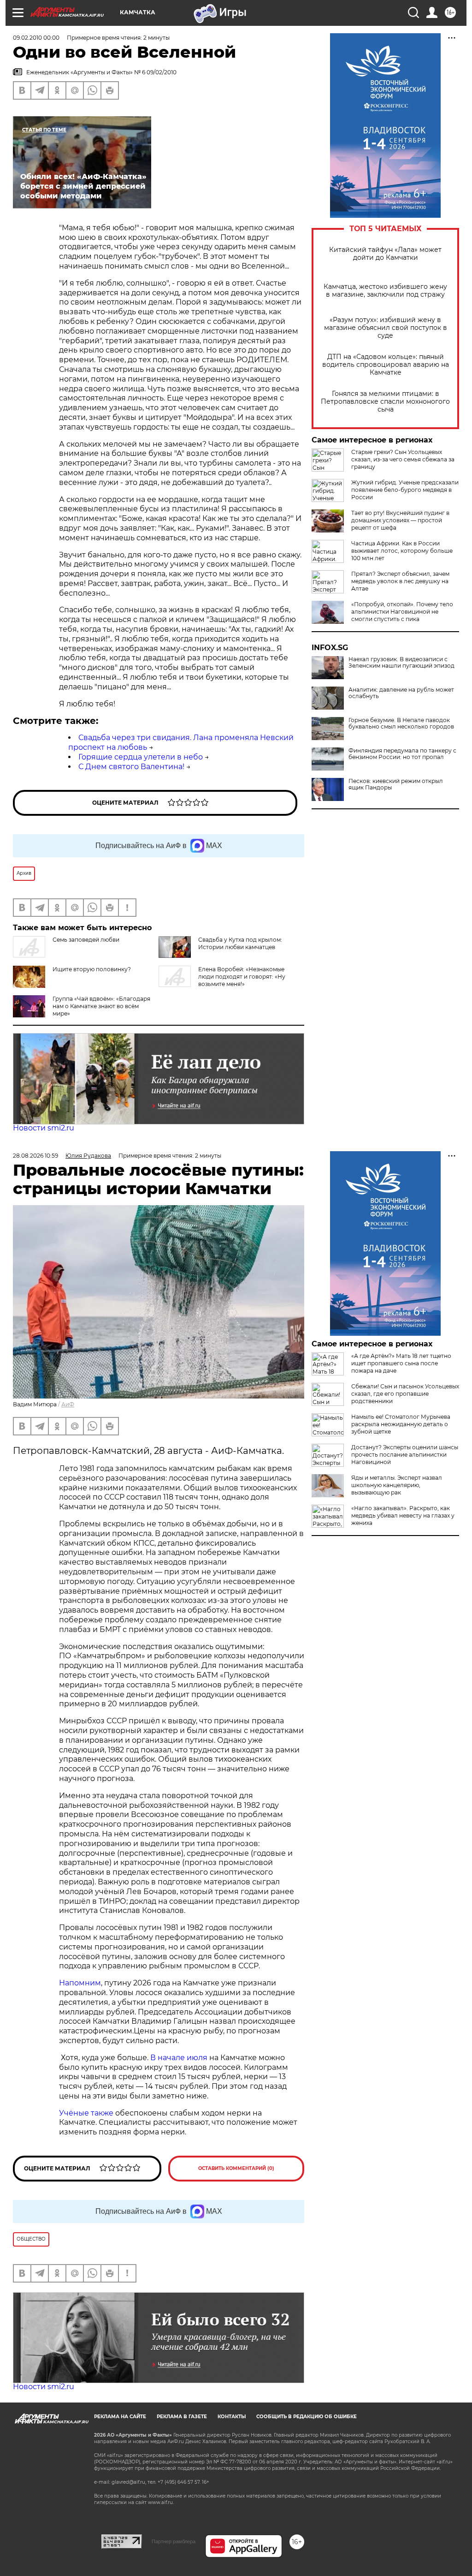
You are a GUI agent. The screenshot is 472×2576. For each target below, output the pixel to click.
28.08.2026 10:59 (35, 1156)
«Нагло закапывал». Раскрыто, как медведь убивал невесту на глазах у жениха (403, 1515)
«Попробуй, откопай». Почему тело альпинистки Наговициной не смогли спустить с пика (402, 612)
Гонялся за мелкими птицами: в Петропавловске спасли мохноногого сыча (385, 402)
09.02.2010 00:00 (36, 38)
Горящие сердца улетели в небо (141, 757)
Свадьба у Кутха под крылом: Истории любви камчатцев (240, 943)
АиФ (68, 1404)
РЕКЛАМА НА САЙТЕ (120, 2417)
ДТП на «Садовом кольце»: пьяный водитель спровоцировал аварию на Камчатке (386, 365)
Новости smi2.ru (44, 1128)
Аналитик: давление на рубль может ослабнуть (401, 693)
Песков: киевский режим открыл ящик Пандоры (396, 784)
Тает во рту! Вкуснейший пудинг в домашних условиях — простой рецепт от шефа (400, 520)
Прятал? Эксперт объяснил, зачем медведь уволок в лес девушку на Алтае (400, 581)
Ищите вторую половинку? (92, 969)
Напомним (80, 1983)
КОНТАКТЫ (232, 2417)
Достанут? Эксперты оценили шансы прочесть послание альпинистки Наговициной (405, 1455)
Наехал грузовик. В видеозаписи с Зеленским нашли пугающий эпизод (401, 663)
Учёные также (86, 2113)
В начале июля (179, 2058)
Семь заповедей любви (86, 940)
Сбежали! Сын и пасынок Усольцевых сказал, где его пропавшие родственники (405, 1394)
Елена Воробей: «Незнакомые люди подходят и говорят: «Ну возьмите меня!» (242, 977)
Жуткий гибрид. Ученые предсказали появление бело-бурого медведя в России (405, 490)
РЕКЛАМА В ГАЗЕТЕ (182, 2417)
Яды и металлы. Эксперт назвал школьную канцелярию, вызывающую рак (397, 1485)
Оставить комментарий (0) (236, 2168)
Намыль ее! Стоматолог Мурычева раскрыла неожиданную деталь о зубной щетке (401, 1424)
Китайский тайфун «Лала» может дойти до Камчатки (385, 254)
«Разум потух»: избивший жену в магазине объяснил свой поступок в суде (386, 328)
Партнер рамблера (174, 2541)
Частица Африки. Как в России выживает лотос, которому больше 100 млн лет (402, 551)
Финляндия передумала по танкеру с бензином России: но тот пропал (402, 754)
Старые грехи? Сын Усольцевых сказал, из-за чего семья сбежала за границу (403, 459)
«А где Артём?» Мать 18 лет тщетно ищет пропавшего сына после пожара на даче (401, 1363)
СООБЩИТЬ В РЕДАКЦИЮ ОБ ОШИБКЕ (307, 2417)
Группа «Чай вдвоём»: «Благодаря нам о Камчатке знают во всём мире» (101, 1006)
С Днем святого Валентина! (131, 767)
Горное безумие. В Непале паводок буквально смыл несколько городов (401, 723)
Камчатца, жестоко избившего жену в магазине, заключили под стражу (385, 291)
